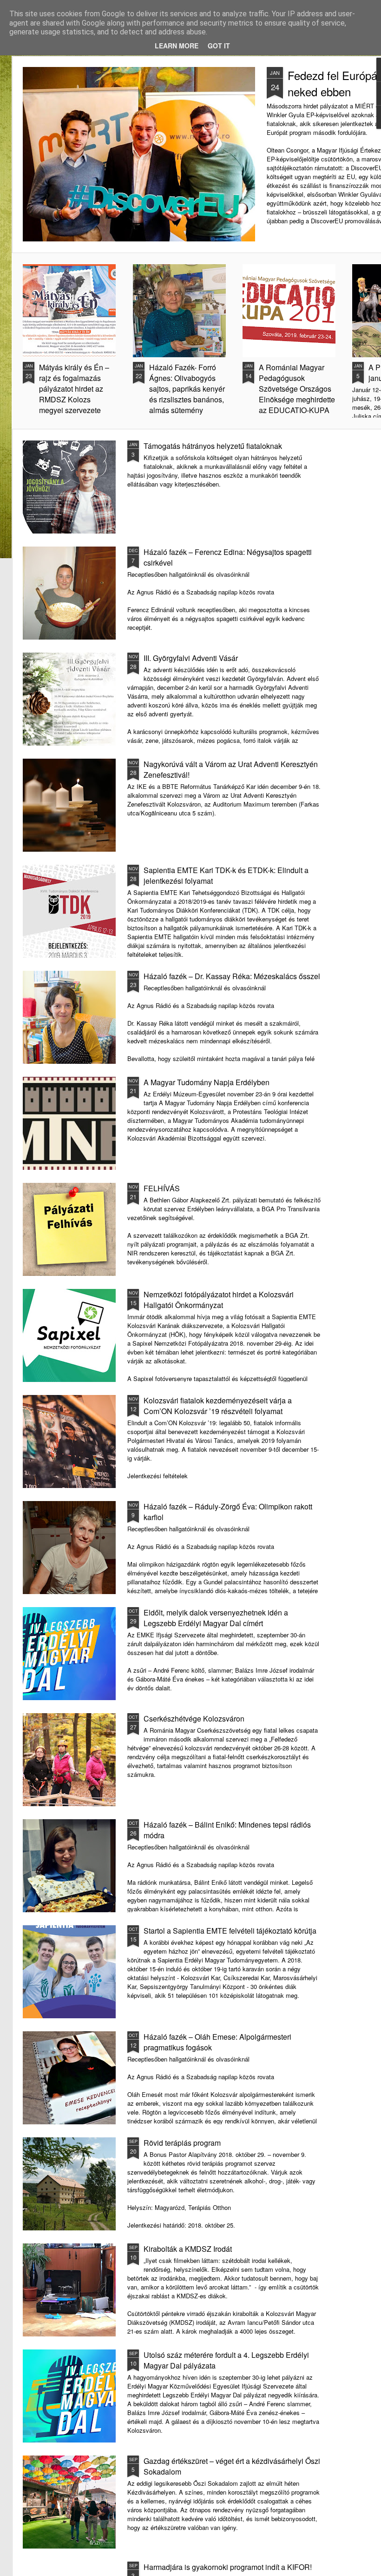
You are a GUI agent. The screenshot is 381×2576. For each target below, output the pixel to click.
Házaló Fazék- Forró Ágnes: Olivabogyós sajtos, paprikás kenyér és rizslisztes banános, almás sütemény (187, 389)
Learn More (177, 46)
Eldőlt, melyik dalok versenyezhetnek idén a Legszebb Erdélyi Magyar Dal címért (216, 1618)
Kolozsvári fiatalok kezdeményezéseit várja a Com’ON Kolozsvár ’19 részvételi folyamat (218, 1406)
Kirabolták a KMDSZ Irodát (188, 2249)
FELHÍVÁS (162, 1188)
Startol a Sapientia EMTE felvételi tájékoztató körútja (230, 1931)
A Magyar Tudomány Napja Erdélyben (207, 1082)
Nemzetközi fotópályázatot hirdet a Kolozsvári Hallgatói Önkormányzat (219, 1300)
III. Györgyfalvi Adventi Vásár (191, 658)
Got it (219, 46)
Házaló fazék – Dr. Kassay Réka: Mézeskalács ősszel (232, 976)
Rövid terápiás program (182, 2143)
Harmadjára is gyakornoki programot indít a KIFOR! (228, 2567)
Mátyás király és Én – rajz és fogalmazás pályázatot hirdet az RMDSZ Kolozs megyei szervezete (74, 389)
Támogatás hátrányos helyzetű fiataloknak (213, 446)
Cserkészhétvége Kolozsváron (194, 1718)
